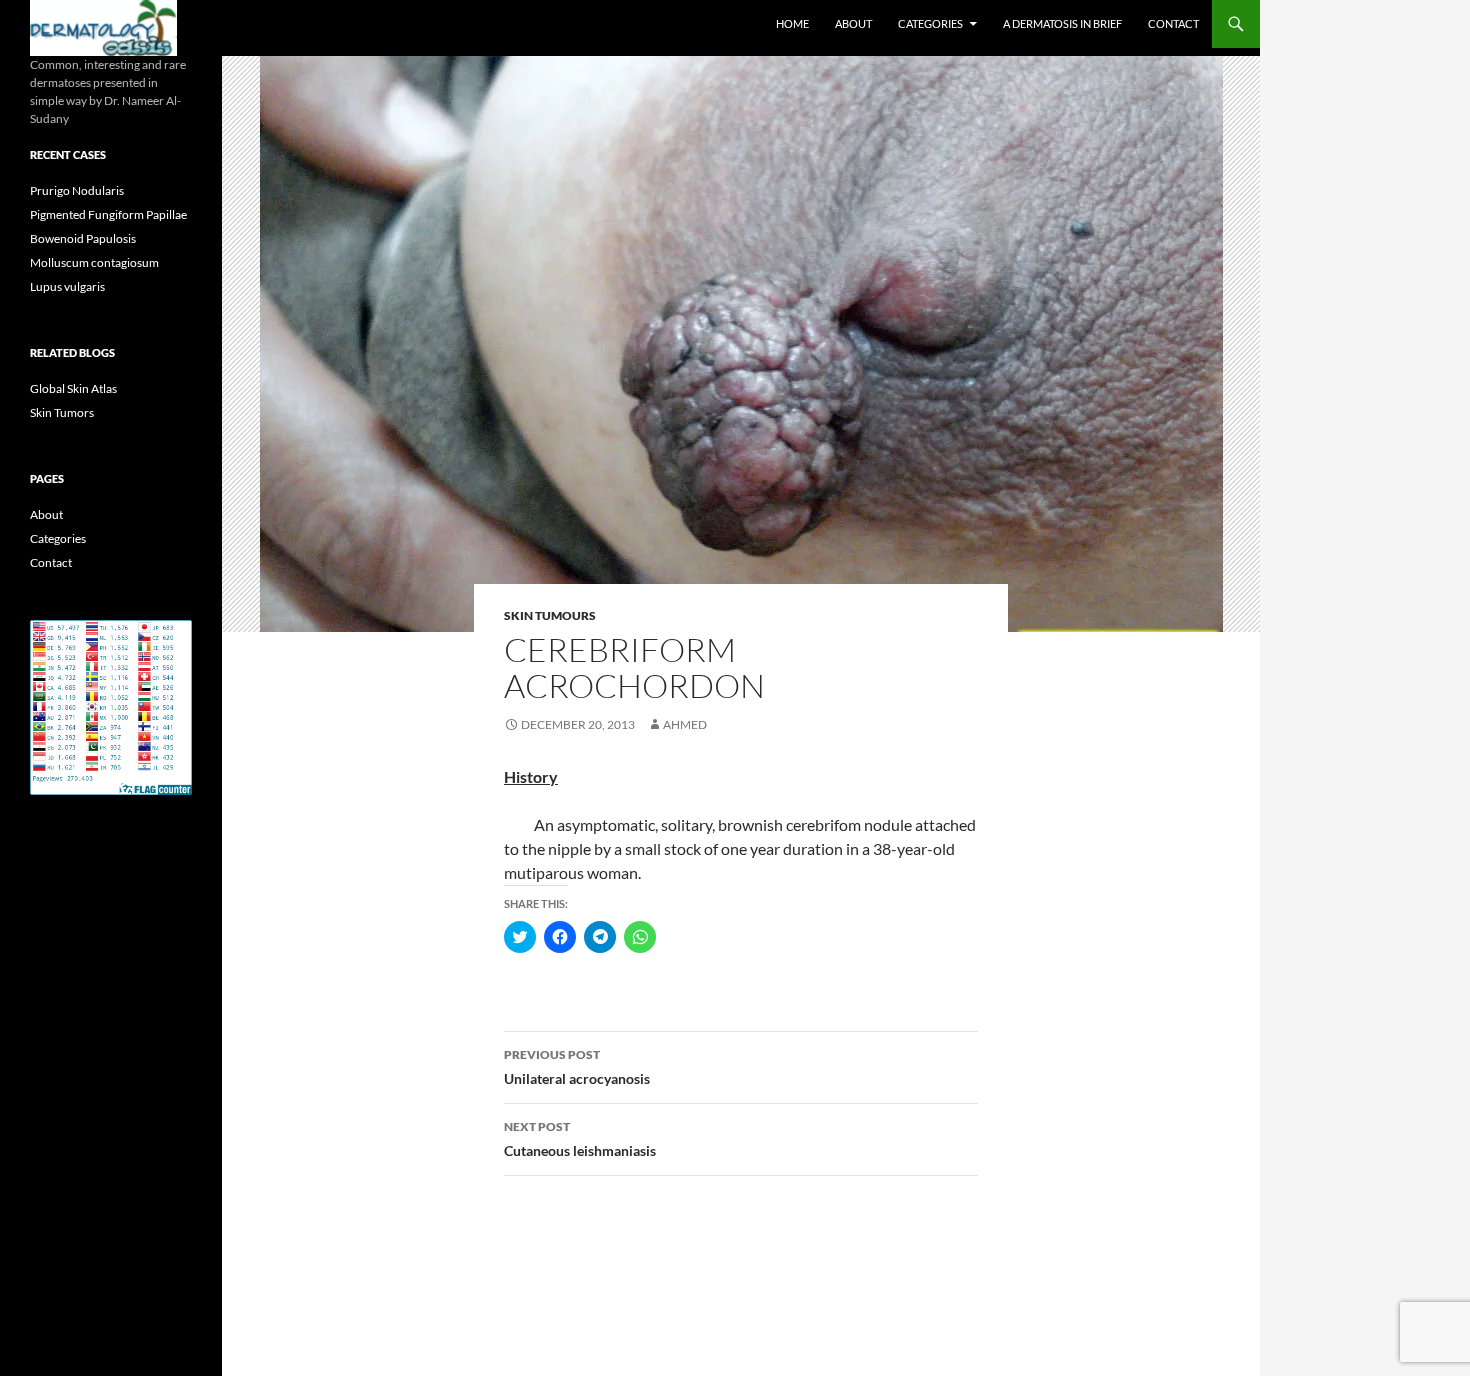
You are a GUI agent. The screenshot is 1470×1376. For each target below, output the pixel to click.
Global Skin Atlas (73, 388)
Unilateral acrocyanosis (577, 1067)
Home (792, 23)
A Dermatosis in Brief (1062, 23)
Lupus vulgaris (67, 286)
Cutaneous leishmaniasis (580, 1139)
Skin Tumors (62, 412)
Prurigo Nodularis (77, 190)
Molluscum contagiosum (94, 262)
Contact (1173, 23)
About (853, 23)
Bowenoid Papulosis (83, 238)
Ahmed (685, 724)
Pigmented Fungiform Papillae (108, 214)
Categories (930, 23)
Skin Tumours (550, 615)
